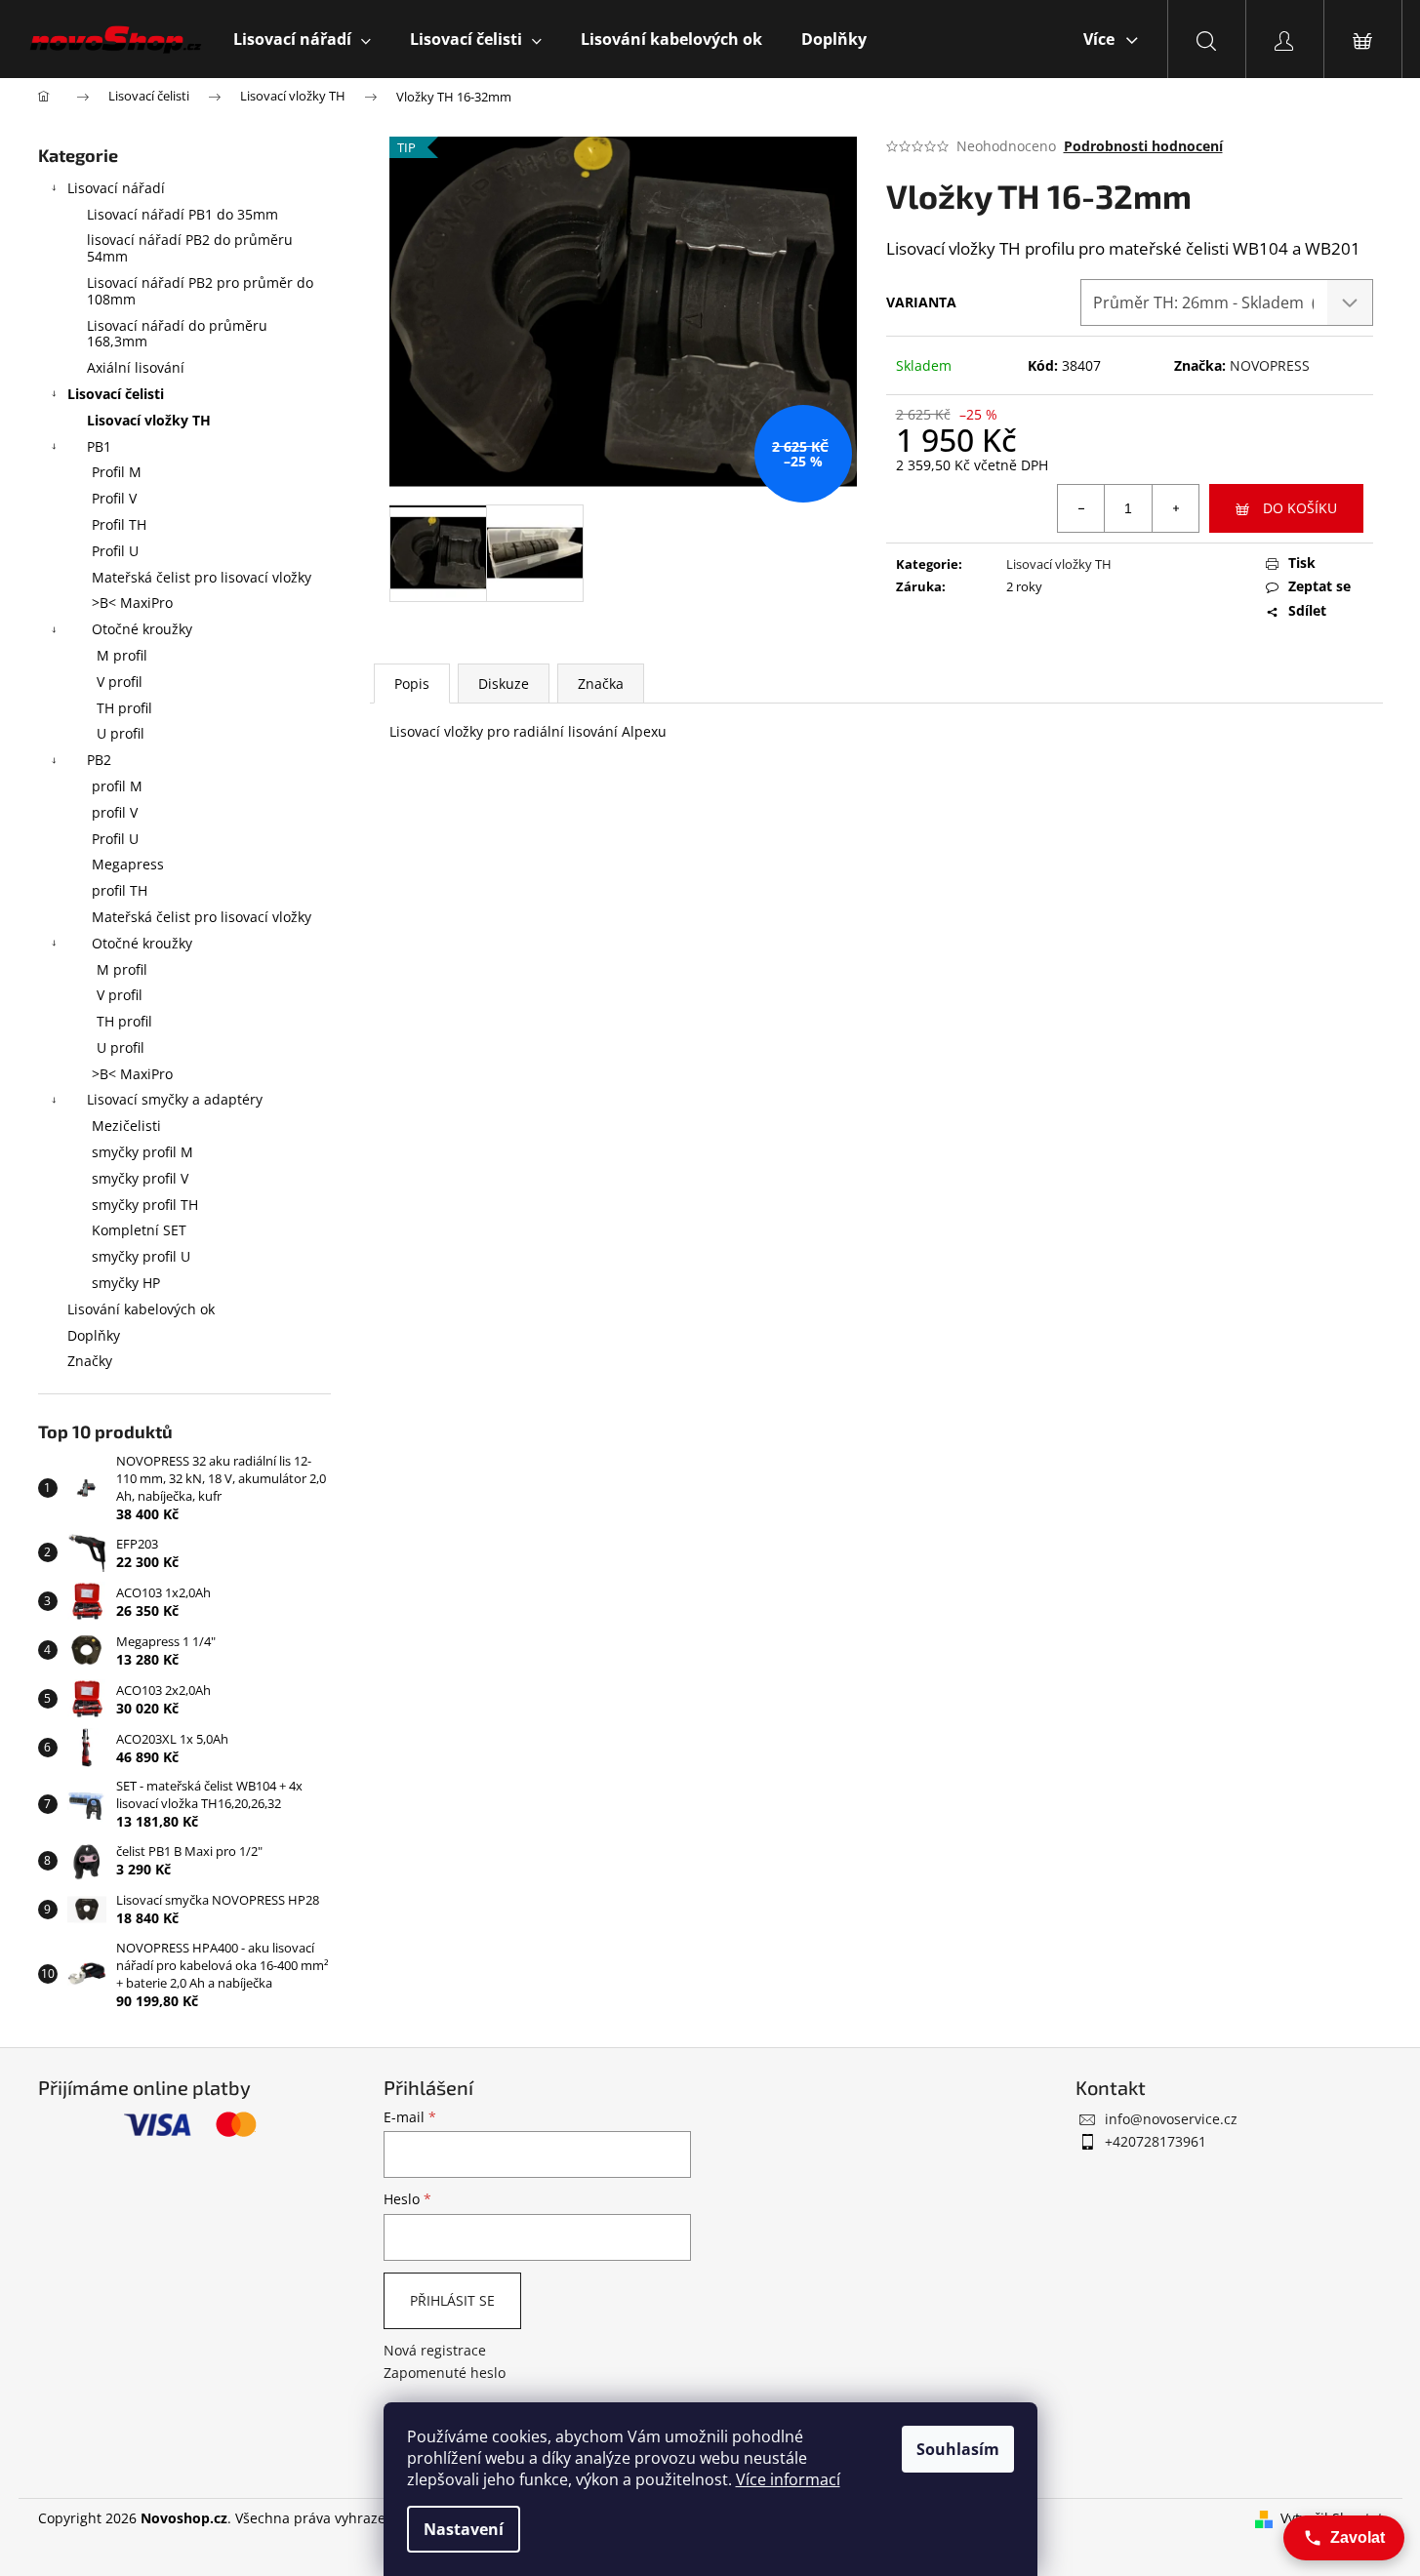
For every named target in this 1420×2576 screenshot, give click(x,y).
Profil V (114, 498)
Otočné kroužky (142, 629)
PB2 (99, 760)
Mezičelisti (126, 1126)
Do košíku (1300, 508)
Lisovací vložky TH (149, 420)
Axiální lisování (136, 367)
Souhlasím (958, 2449)
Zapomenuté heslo (445, 2373)
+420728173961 (1156, 2141)
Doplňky (94, 1335)
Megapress (128, 864)
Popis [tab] (412, 684)
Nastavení (464, 2529)
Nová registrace (435, 2350)
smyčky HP (126, 1283)
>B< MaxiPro (132, 603)
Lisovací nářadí (116, 188)
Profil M (117, 472)
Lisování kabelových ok (141, 1309)
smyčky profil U (141, 1256)
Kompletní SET (139, 1230)
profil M (117, 786)
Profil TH (119, 524)
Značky (90, 1361)
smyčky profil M (142, 1152)
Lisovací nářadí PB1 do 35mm (183, 214)
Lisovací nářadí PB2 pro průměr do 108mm (200, 291)
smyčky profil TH (145, 1205)
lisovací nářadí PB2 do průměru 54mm (190, 248)
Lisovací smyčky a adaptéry (175, 1099)
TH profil (124, 708)
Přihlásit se (452, 2300)
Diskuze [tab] (504, 684)
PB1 (99, 446)
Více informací (788, 2479)
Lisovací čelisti (116, 394)
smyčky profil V (140, 1178)
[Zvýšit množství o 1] (1175, 508)
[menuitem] (302, 39)
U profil (121, 733)
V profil (120, 682)
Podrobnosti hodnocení (1143, 146)
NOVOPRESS (1270, 365)
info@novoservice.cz (1171, 2119)
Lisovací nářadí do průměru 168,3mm (177, 334)
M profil (122, 655)
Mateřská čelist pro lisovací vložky (202, 577)
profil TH (120, 890)
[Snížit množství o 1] (1081, 508)
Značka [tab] (601, 684)
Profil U (115, 551)
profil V (115, 812)
